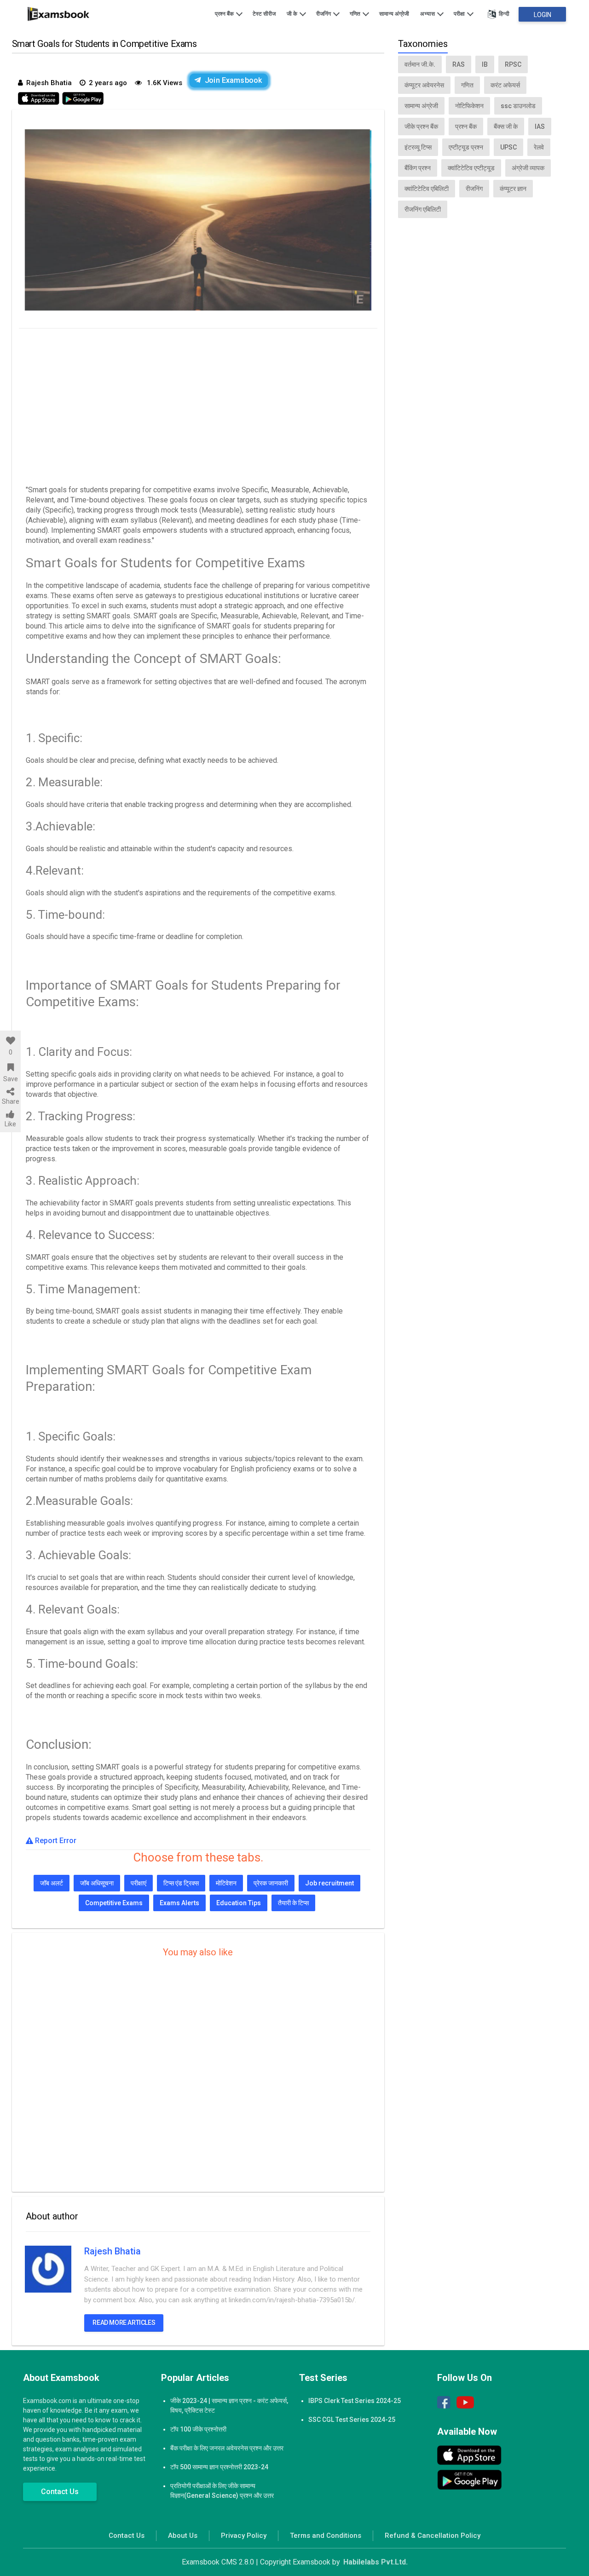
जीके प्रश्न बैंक (421, 127)
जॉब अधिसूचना (97, 1883)
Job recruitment (329, 1883)
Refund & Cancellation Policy (433, 2536)
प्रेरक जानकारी (271, 1883)
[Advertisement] (198, 404)
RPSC (513, 64)
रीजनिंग (324, 14)
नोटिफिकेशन (469, 106)
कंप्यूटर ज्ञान (513, 189)
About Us (183, 2536)
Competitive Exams (114, 1903)
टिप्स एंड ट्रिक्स (181, 1883)
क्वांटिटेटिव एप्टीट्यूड (471, 168)
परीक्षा (460, 14)
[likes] (10, 1041)
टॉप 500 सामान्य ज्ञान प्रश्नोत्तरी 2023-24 (219, 2467)
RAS (459, 64)
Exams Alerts (179, 1903)
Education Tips (239, 1903)
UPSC (508, 147)
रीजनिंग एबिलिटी (423, 209)
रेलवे (539, 147)
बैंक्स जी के (506, 127)
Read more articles (124, 2322)
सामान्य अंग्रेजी (394, 14)
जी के (293, 14)
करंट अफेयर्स (505, 85)
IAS (540, 127)
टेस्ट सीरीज (264, 14)
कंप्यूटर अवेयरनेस (424, 85)
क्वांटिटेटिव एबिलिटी (427, 189)
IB (485, 64)
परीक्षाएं (139, 1883)
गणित (356, 14)
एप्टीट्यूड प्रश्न (466, 147)
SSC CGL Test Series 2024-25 (352, 2420)
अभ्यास (428, 14)
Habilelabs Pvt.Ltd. (375, 2562)
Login (543, 15)
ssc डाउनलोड (518, 106)
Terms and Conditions (326, 2536)
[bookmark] (10, 1067)
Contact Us (60, 2492)
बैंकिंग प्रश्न (418, 168)
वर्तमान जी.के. (420, 64)
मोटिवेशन (226, 1883)
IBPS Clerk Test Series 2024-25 (355, 2401)
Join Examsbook (233, 80)
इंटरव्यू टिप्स (418, 147)
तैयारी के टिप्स (293, 1903)
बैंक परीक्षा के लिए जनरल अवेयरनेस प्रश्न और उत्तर (227, 2448)
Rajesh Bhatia (113, 2251)
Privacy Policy (244, 2536)
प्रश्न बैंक (225, 14)
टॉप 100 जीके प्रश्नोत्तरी (198, 2429)
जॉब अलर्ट (52, 1883)
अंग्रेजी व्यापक (528, 168)
